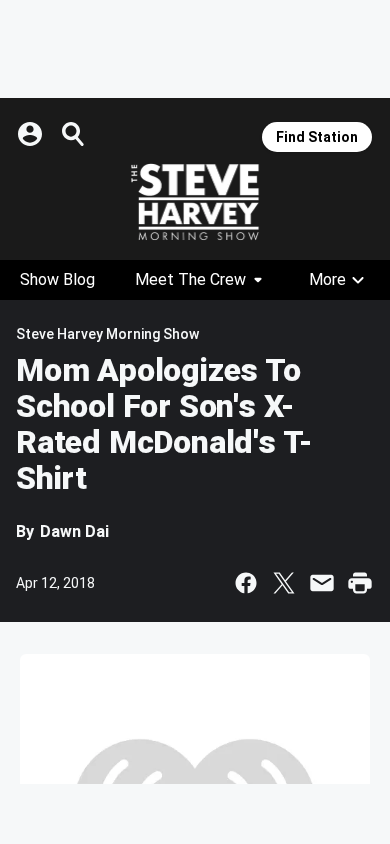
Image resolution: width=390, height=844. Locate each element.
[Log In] (32, 134)
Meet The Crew (190, 279)
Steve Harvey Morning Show (107, 334)
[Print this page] (360, 583)
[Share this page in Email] (322, 583)
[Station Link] (195, 202)
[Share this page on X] (284, 583)
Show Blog (57, 279)
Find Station (317, 137)
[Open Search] (74, 134)
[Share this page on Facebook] (246, 583)
